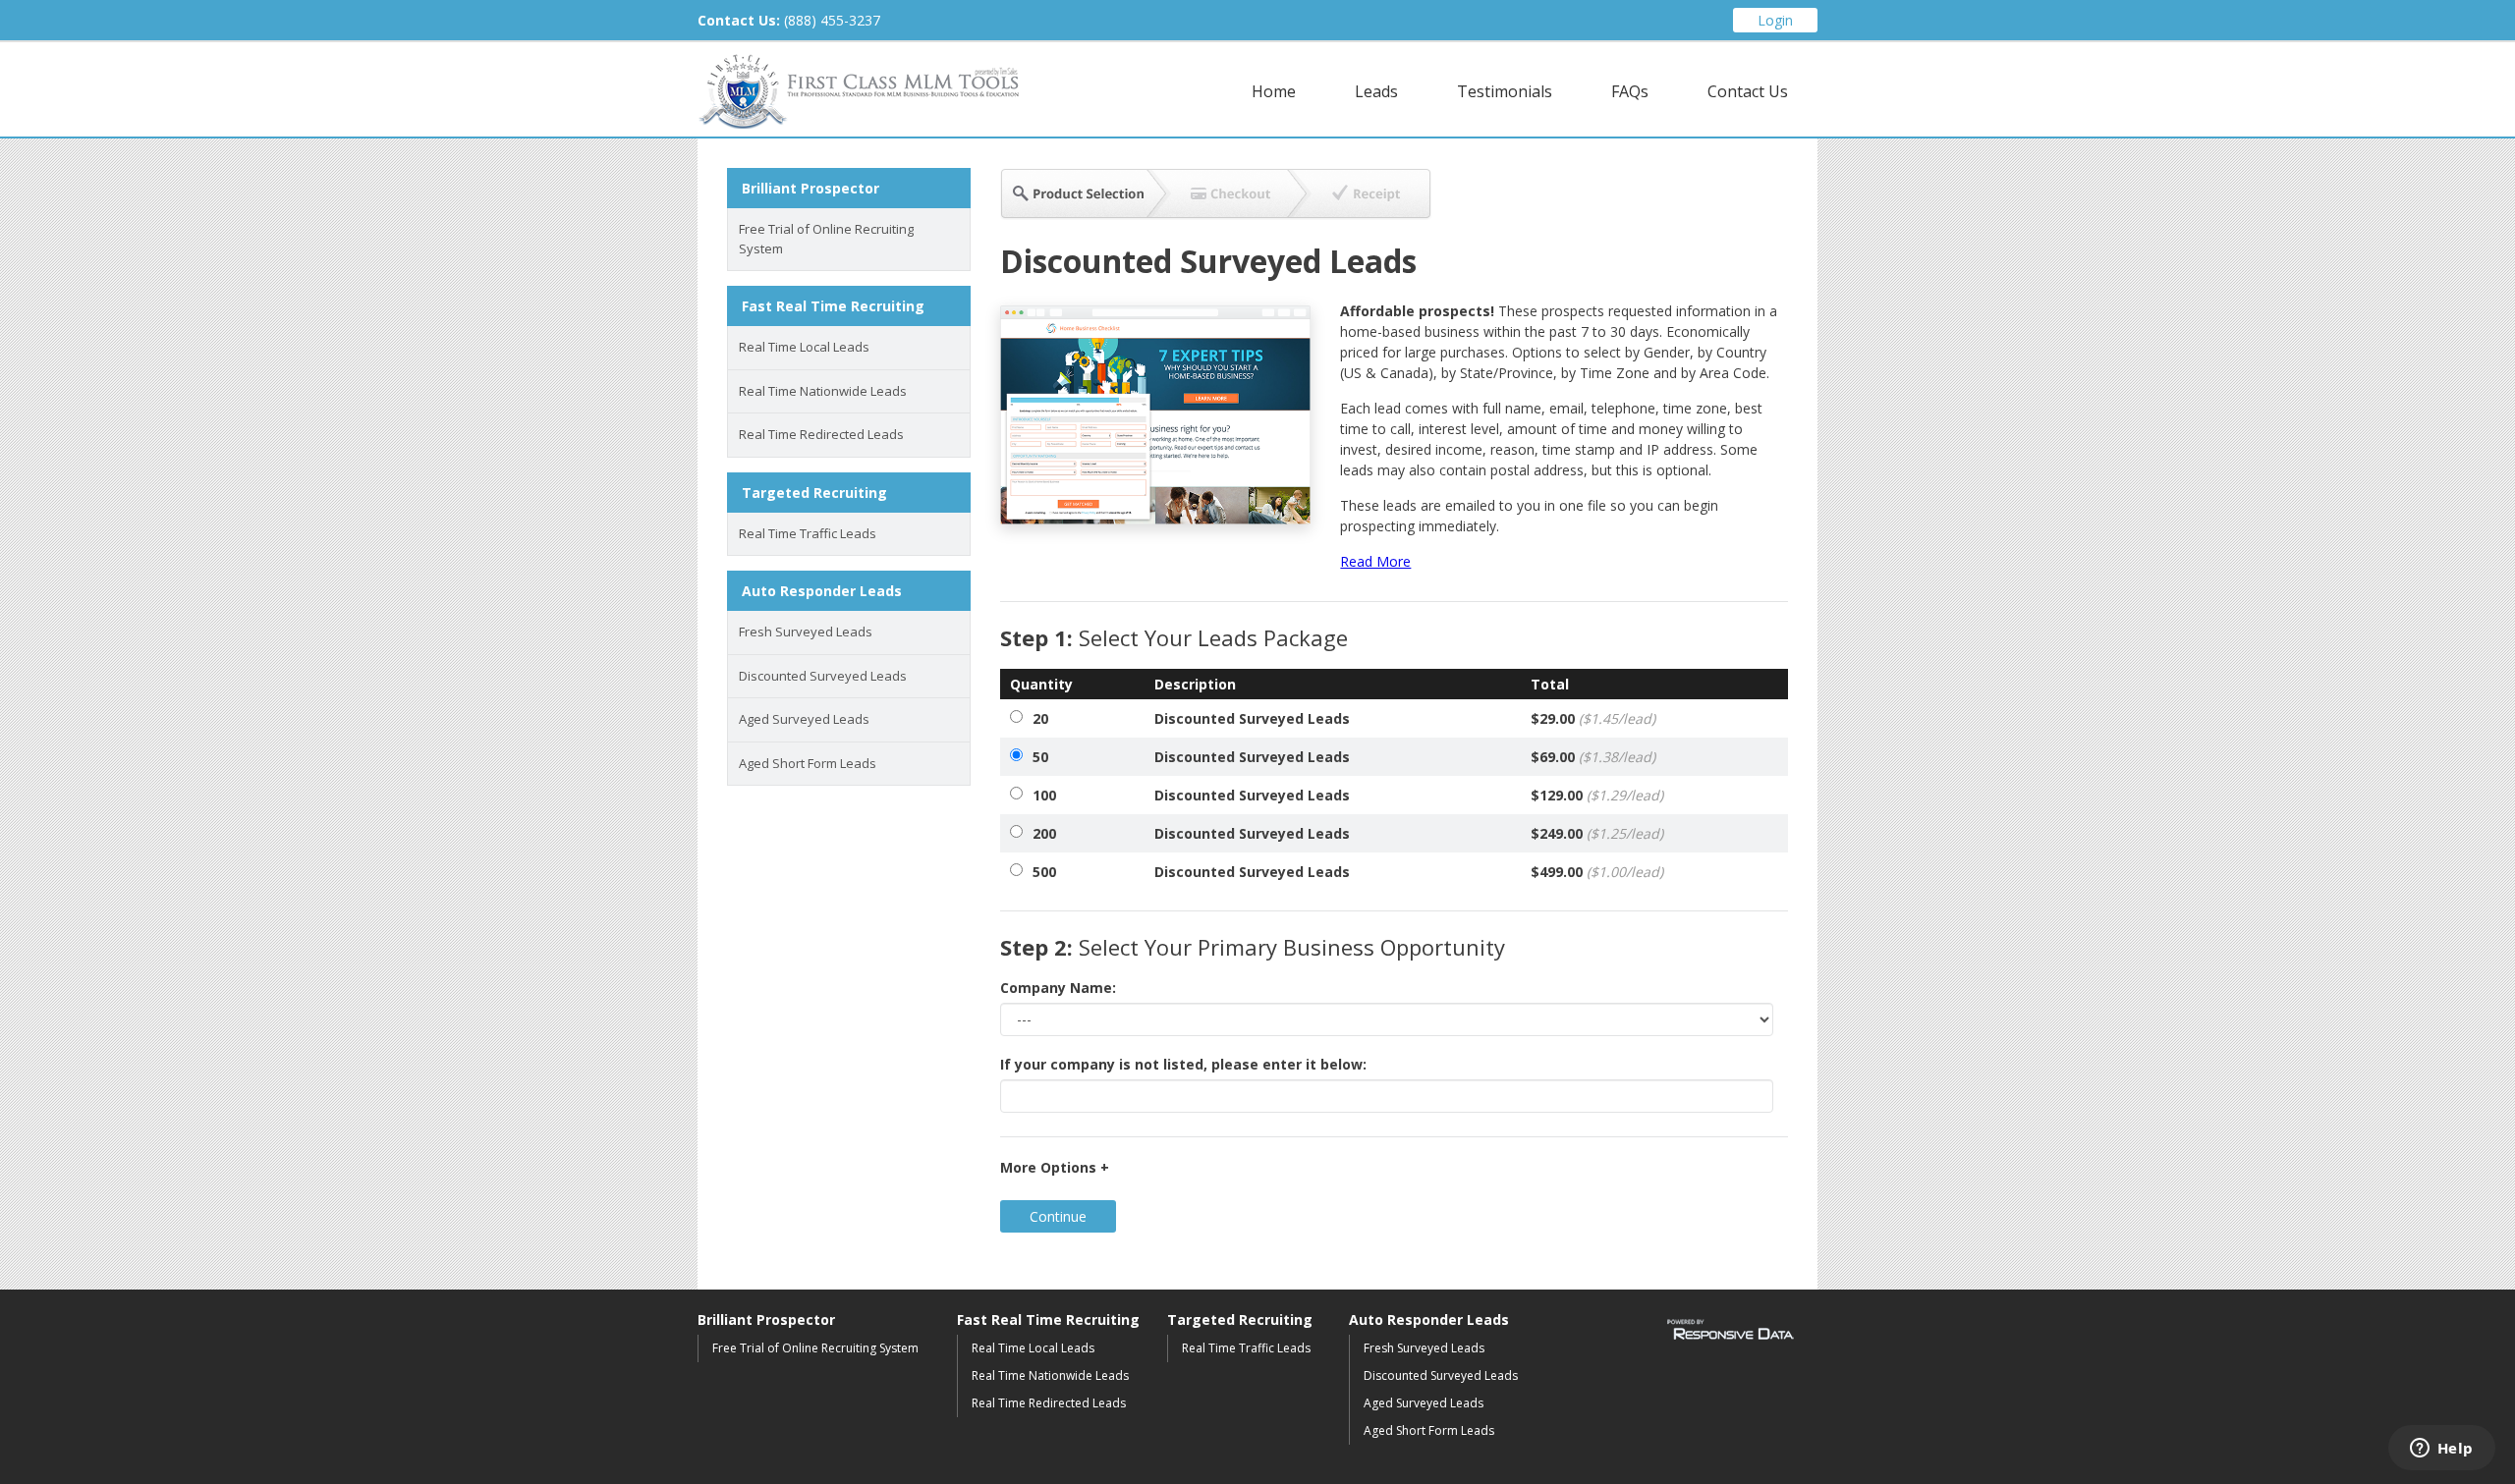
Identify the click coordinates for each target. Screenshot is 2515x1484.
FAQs (1630, 91)
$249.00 (1597, 833)
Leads (1376, 91)
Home (1274, 91)
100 (1044, 795)
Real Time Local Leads (804, 347)
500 (1044, 872)
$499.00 (1597, 872)
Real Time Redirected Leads (821, 434)
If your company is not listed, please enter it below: (1183, 1064)
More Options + (1055, 1167)
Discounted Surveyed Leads (823, 676)
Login (1775, 20)
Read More (1375, 561)
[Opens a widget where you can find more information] (2441, 1450)
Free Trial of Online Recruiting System (826, 239)
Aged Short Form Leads (808, 763)
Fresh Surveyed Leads (806, 632)
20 (1040, 718)
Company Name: (1058, 988)
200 (1044, 833)
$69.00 (1593, 757)
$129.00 (1597, 795)
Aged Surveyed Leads (804, 719)
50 (1040, 757)
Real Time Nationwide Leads (823, 391)
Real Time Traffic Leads (808, 533)
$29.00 (1593, 718)
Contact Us (1748, 91)
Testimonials (1505, 91)
